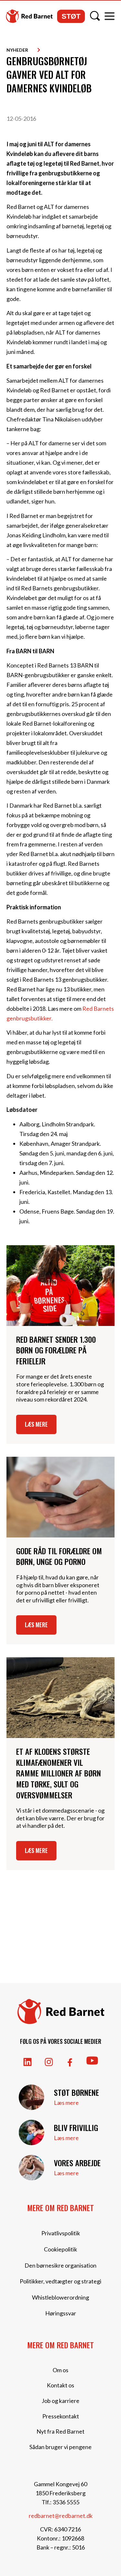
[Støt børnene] (31, 2097)
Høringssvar (61, 2313)
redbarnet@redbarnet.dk (61, 2516)
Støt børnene (76, 2092)
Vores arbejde (77, 2163)
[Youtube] (92, 2061)
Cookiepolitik (60, 2249)
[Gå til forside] (29, 16)
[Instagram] (49, 2062)
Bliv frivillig (76, 2127)
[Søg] (95, 16)
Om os (60, 2370)
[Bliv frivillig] (31, 2132)
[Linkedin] (28, 2062)
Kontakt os (60, 2385)
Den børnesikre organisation (60, 2265)
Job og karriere (60, 2401)
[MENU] (110, 16)
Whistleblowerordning (60, 2297)
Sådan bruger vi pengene (60, 2447)
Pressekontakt (61, 2416)
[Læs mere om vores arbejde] (31, 2168)
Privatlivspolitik (61, 2233)
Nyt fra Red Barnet (60, 2431)
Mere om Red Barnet (60, 2208)
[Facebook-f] (70, 2062)
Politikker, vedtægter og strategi (60, 2281)
